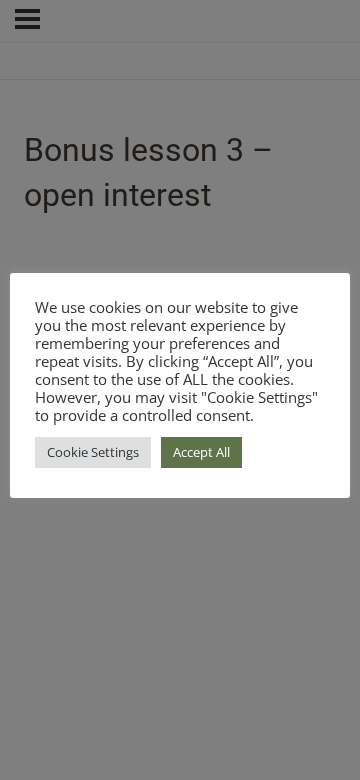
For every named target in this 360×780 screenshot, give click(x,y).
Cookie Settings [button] (93, 452)
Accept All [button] (201, 452)
